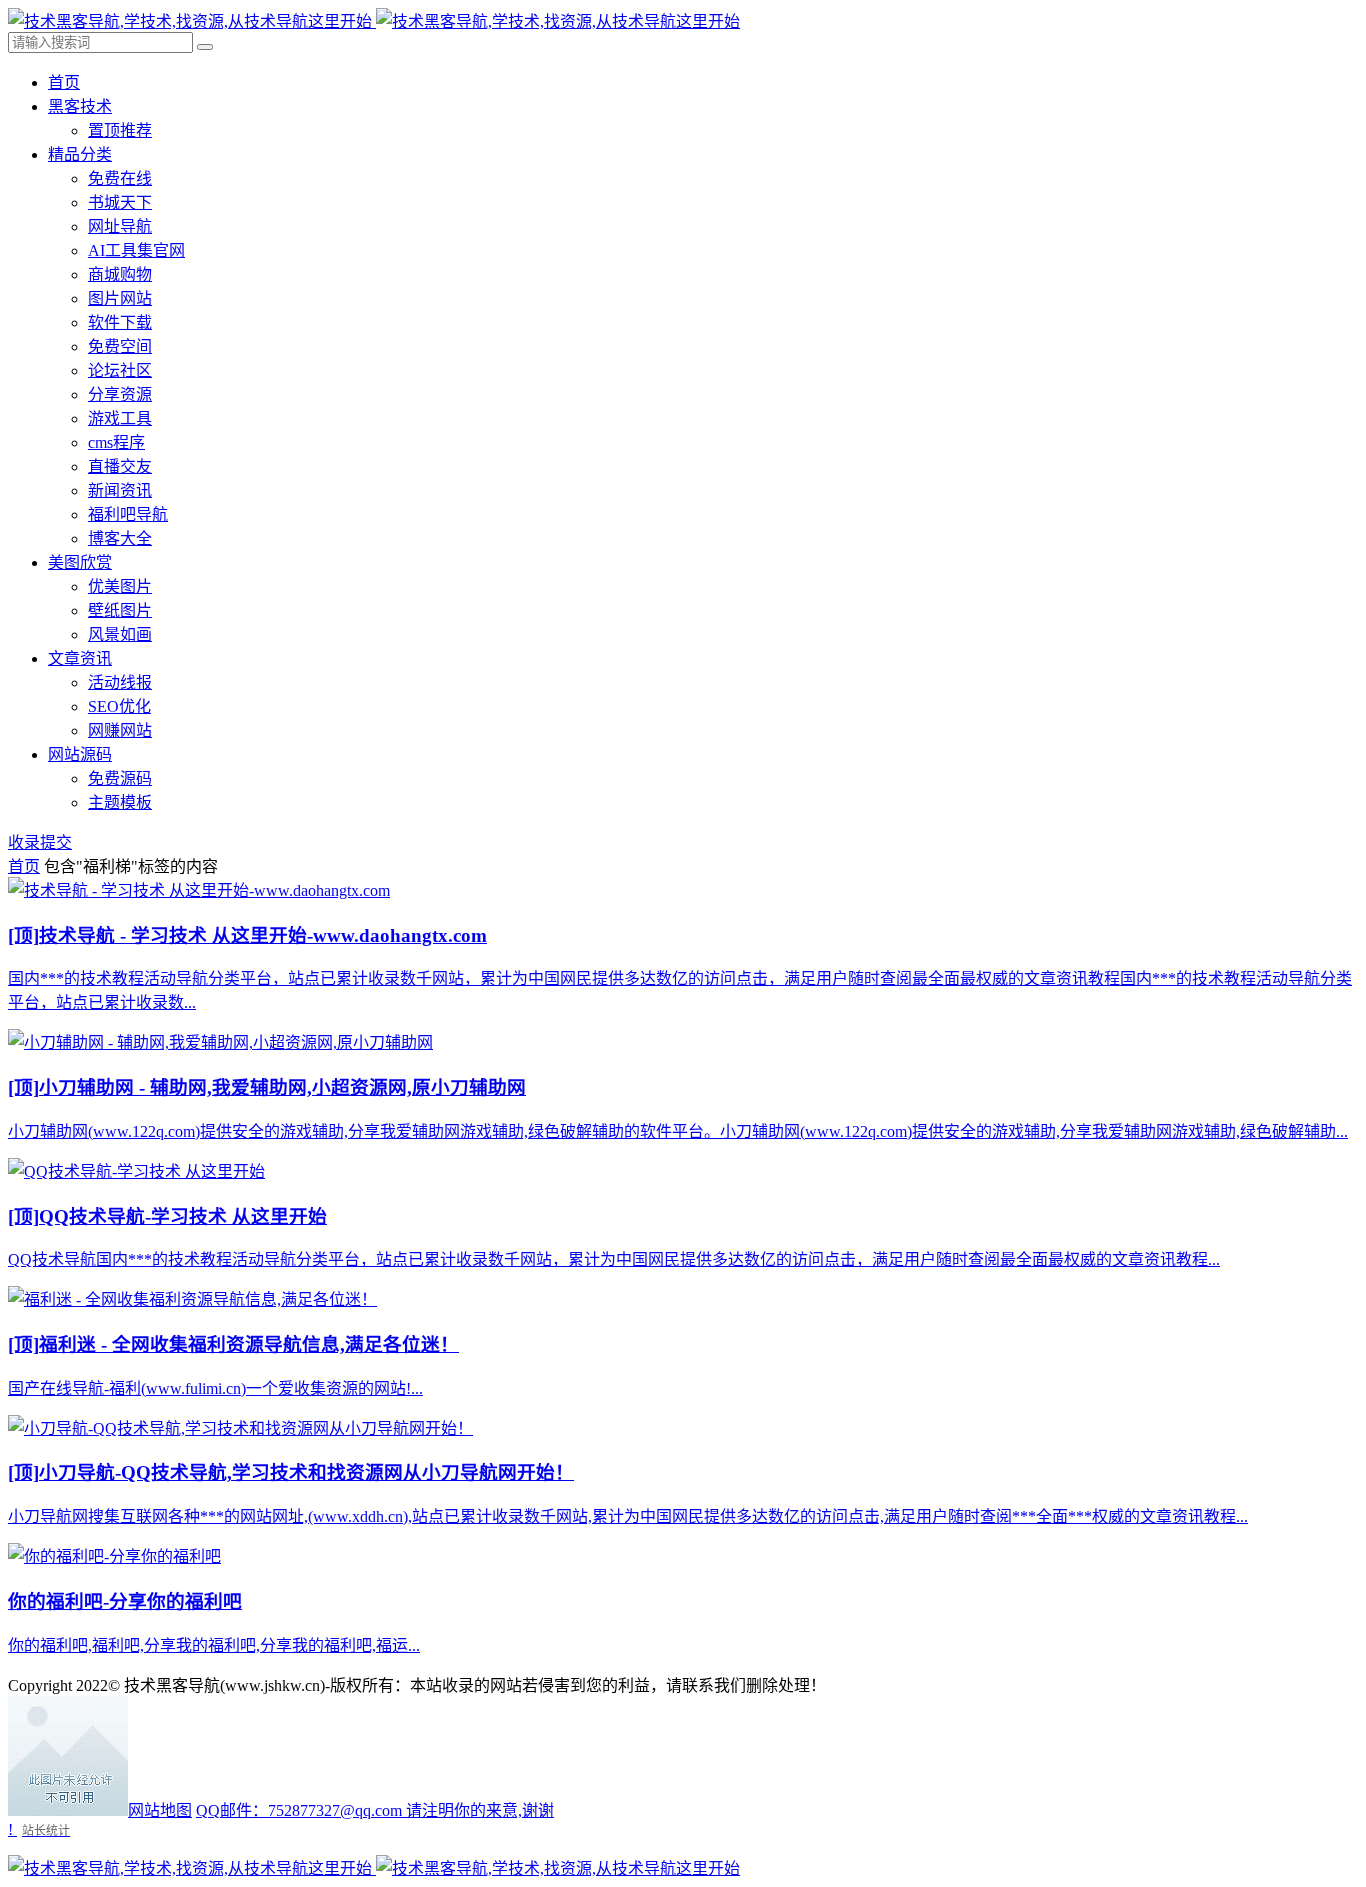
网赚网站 (120, 730)
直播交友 (120, 466)
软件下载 (120, 322)
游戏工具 (120, 418)
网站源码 (80, 754)
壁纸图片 (120, 610)
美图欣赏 (80, 562)
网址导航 (120, 226)
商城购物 (120, 274)
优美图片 (120, 586)
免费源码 (120, 778)
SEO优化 (119, 706)
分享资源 (120, 394)
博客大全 (120, 538)
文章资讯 (80, 658)
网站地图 (160, 1810)
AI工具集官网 (136, 250)
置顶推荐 (120, 130)
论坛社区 (120, 370)
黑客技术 (80, 106)
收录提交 (40, 842)
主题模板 (120, 802)
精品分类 (80, 154)
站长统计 (46, 1830)
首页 (64, 82)
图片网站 (120, 298)
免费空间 (120, 346)
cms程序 (116, 442)
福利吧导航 (128, 514)
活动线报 (120, 682)
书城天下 (120, 202)
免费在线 (120, 178)
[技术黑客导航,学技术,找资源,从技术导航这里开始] (374, 21)
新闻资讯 (120, 490)
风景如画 (120, 634)
